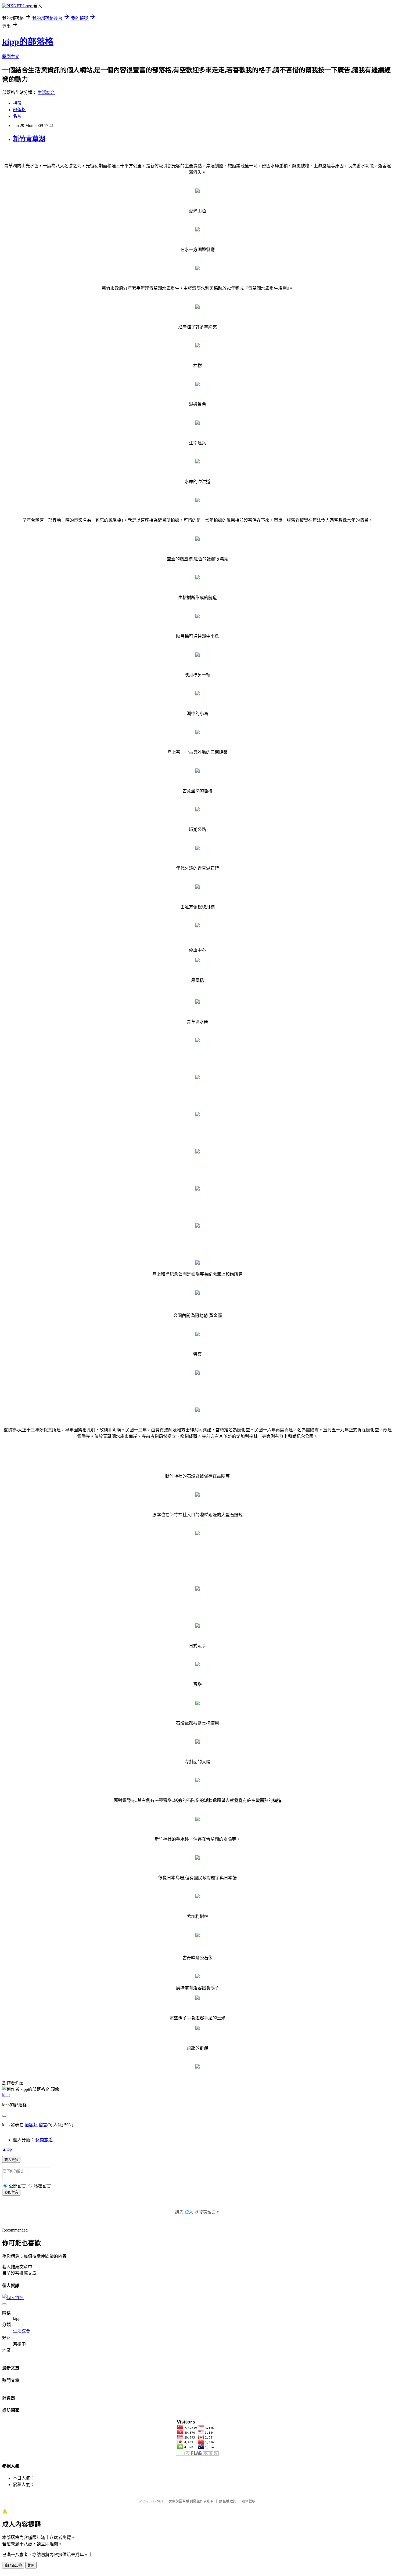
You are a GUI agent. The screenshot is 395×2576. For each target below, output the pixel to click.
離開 (31, 2565)
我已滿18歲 (13, 2565)
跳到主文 (11, 57)
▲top (7, 2149)
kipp (6, 2094)
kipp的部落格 (28, 42)
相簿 (17, 103)
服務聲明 (249, 2501)
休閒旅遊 (44, 2140)
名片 (17, 116)
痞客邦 (31, 2125)
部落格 (19, 110)
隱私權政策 (228, 2501)
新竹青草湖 (29, 139)
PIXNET (157, 2501)
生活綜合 (46, 92)
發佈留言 (11, 2192)
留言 (43, 2125)
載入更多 (11, 2160)
